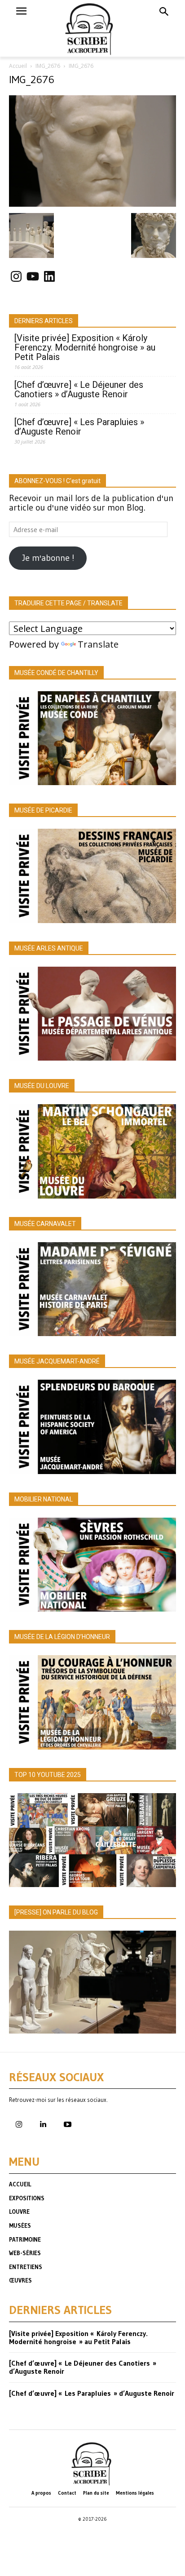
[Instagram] (19, 2125)
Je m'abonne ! (48, 558)
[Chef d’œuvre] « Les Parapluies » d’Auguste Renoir (79, 427)
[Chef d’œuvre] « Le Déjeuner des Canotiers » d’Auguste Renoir (79, 390)
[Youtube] (67, 2125)
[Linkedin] (43, 2125)
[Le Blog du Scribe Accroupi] (93, 28)
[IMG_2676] (92, 204)
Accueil (18, 66)
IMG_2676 (48, 66)
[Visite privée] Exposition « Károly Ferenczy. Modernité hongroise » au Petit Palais (85, 348)
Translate (98, 644)
